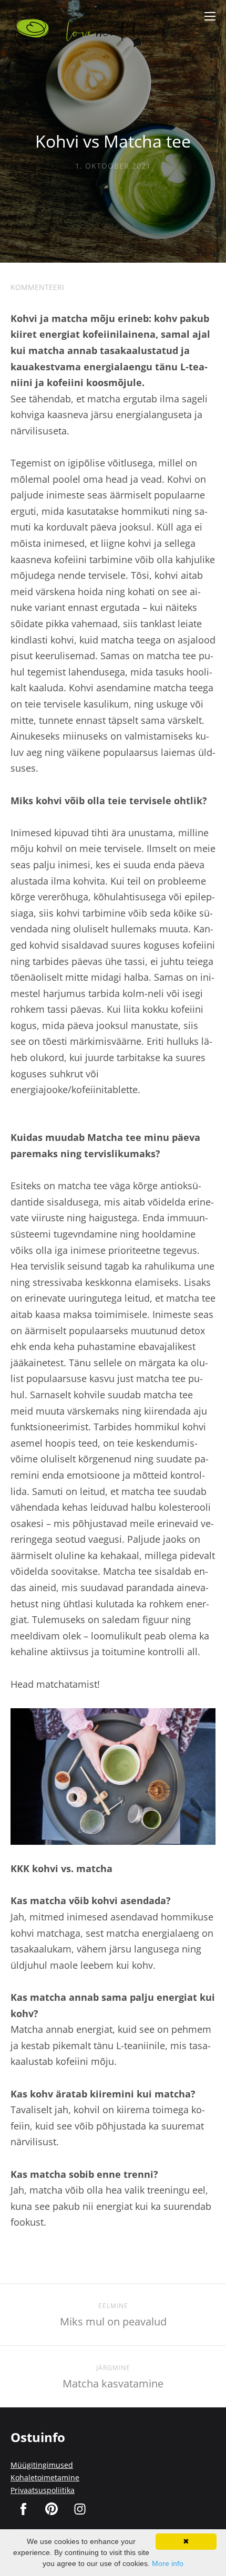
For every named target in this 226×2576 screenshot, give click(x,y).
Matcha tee (127, 1571)
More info (168, 2563)
